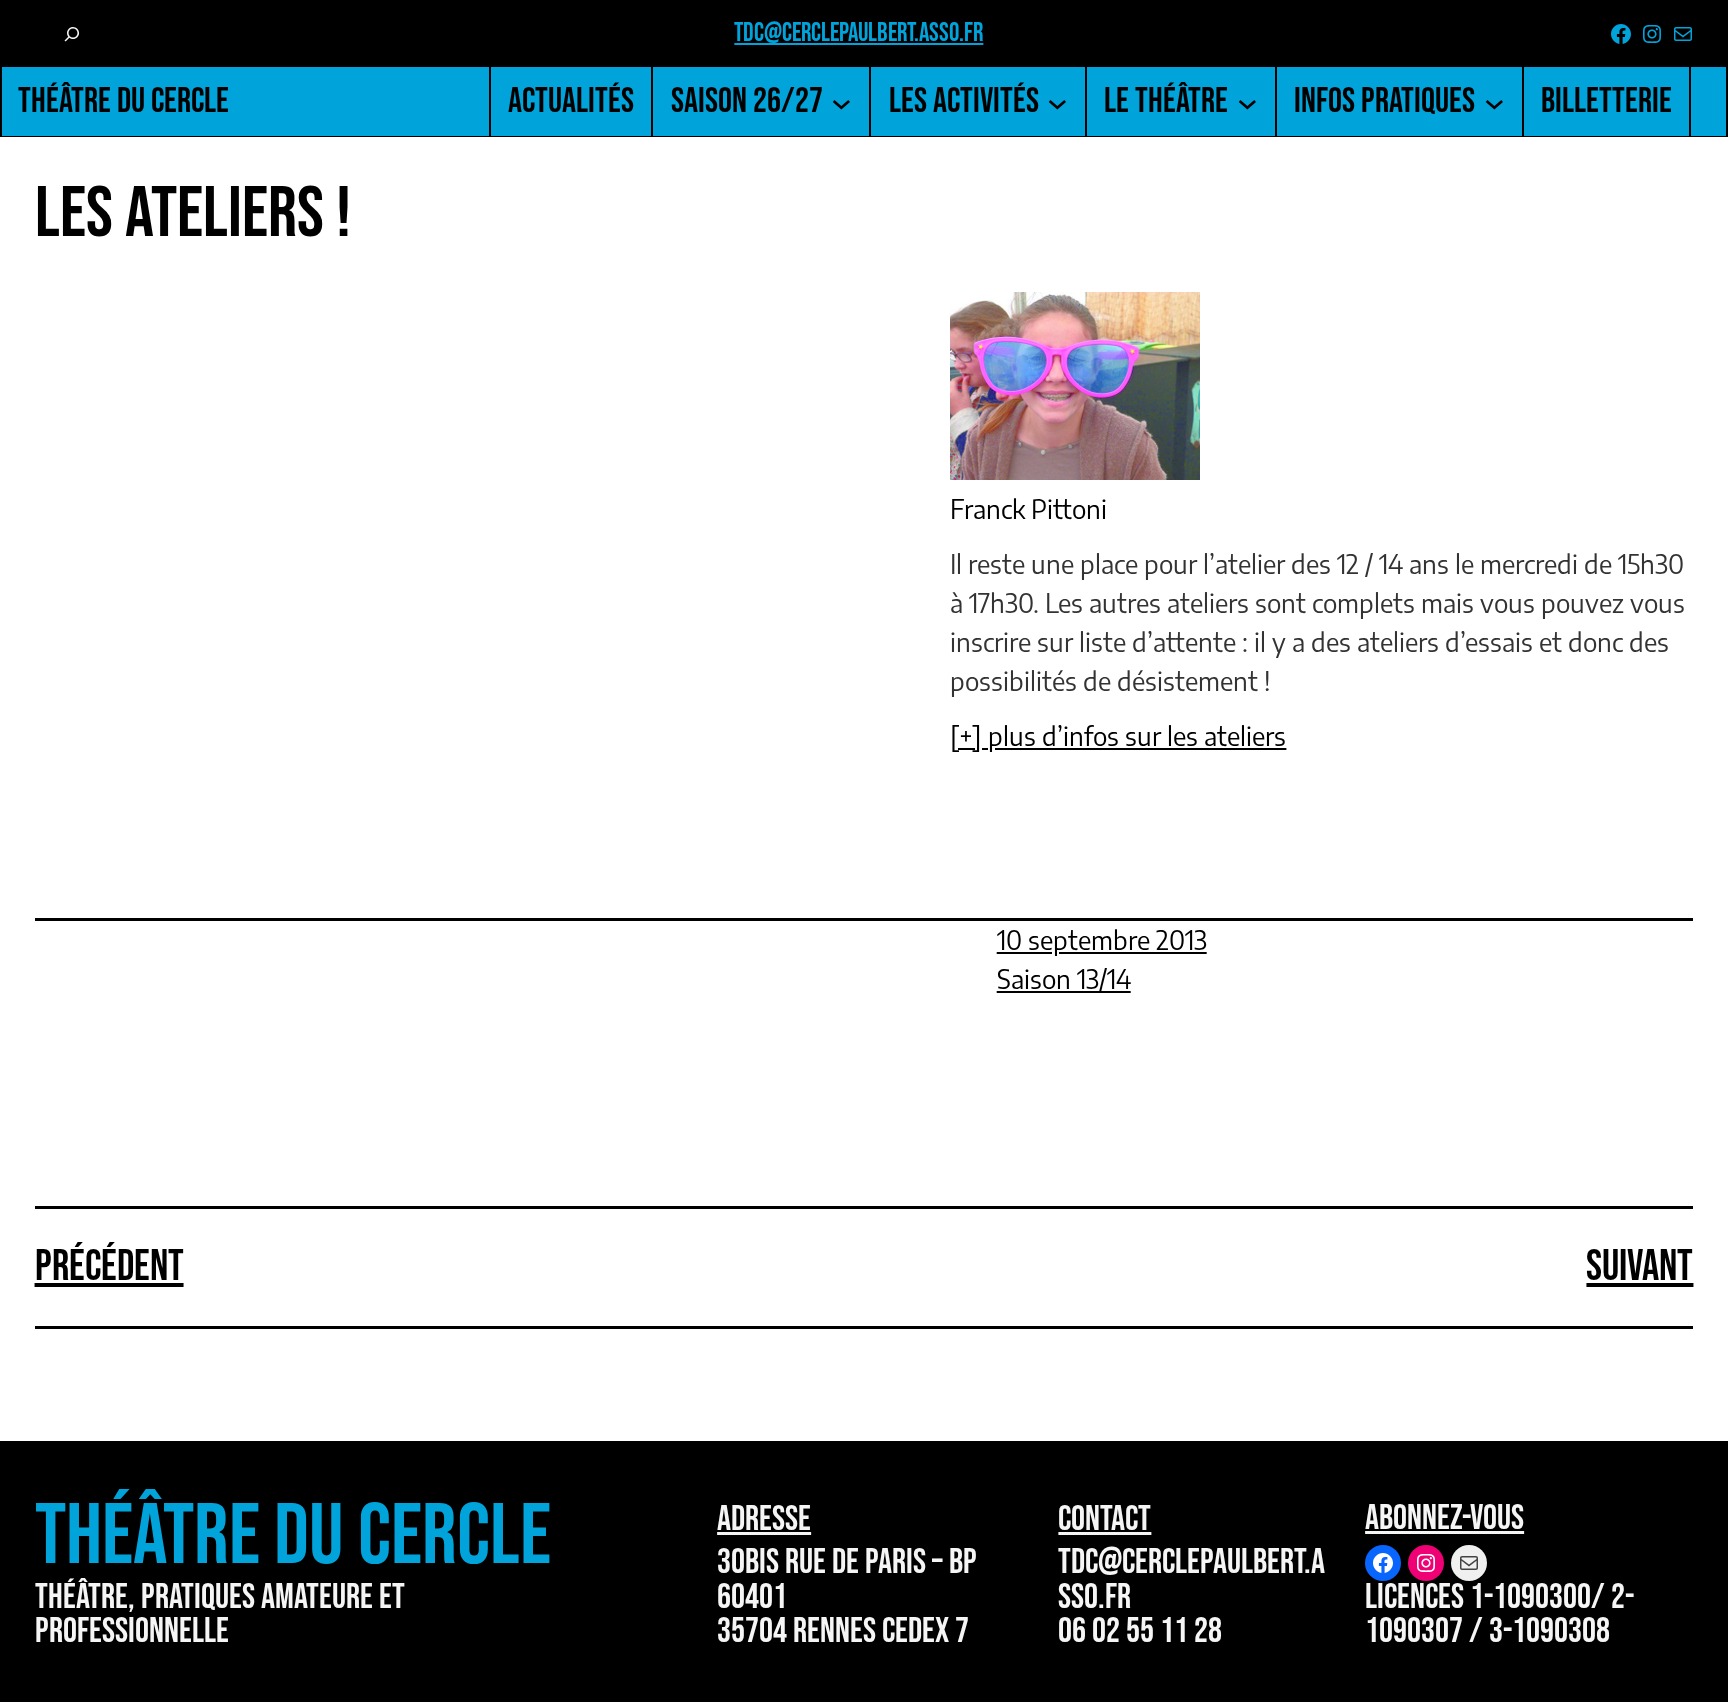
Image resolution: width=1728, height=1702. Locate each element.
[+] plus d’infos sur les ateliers (1118, 735)
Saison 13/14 (1064, 978)
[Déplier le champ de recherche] (72, 34)
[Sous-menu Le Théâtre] (1247, 101)
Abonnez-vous (1444, 1518)
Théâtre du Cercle (123, 101)
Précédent (109, 1267)
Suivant (1639, 1267)
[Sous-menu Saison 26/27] (841, 101)
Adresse (764, 1519)
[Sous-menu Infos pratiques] (1494, 101)
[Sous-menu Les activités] (1057, 101)
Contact (1104, 1519)
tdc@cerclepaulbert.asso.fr (858, 33)
